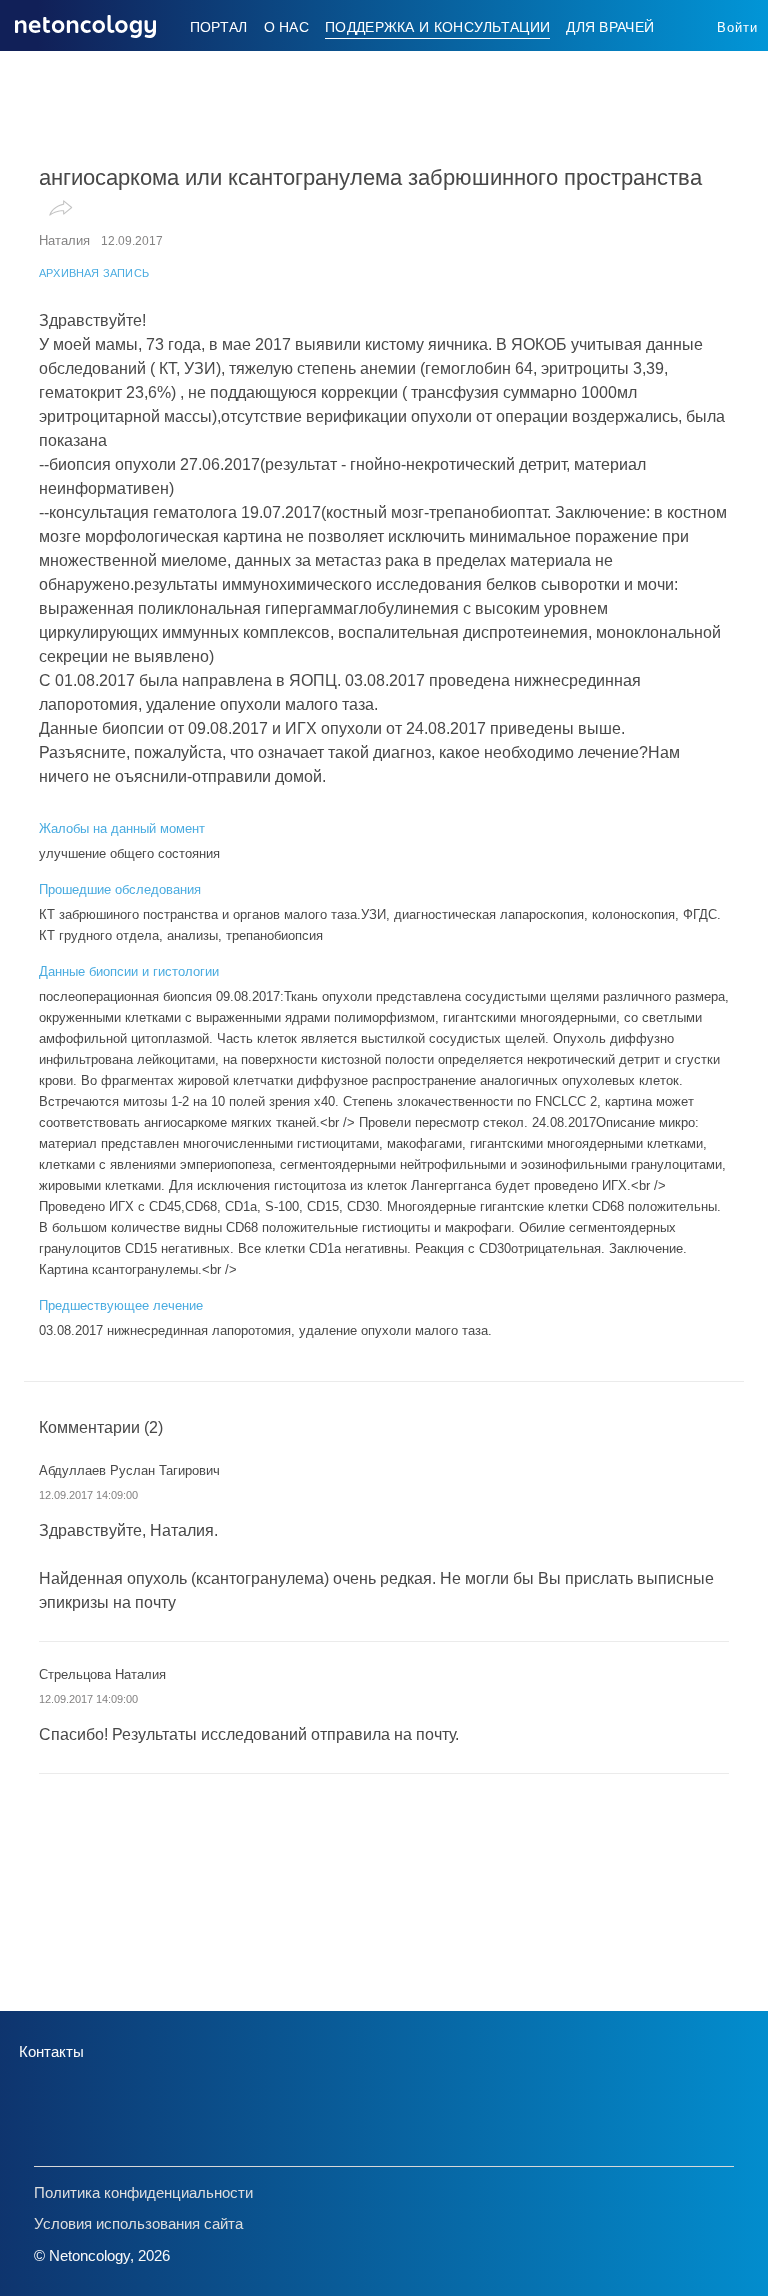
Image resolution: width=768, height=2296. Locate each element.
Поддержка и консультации (437, 27)
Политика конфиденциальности (143, 2192)
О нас (287, 27)
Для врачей (610, 27)
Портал (219, 27)
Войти (737, 27)
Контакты (51, 2051)
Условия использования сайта (138, 2223)
